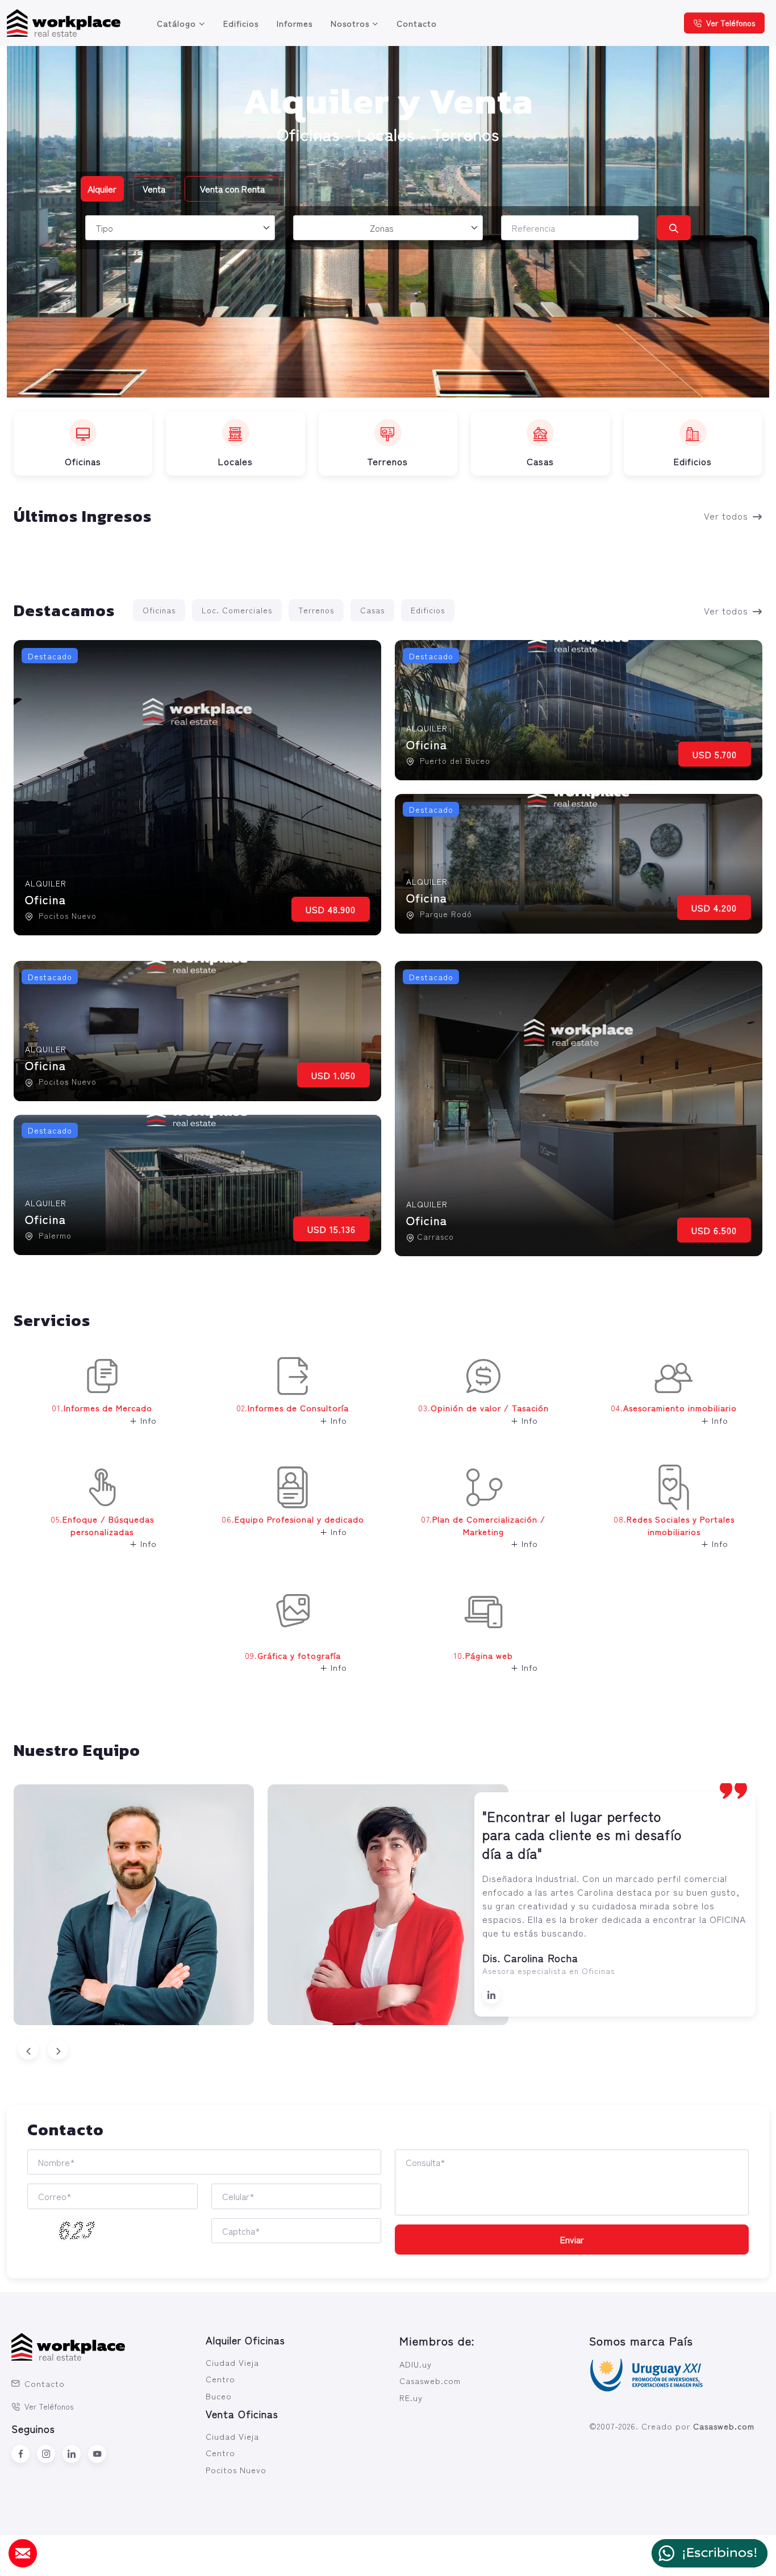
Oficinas (159, 610)
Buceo (219, 2396)
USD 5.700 (715, 754)
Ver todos (726, 516)
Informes (295, 23)
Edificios (241, 23)
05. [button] (104, 1531)
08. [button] (674, 1531)
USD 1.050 (333, 1075)
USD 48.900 (331, 909)
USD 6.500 (714, 1230)
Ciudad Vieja (232, 2362)
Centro (220, 2379)
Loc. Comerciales (237, 610)
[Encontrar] (673, 228)
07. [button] (483, 1531)
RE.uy (411, 2397)
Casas (372, 610)
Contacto (417, 23)
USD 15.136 (331, 1229)
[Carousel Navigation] (388, 2050)
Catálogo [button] (176, 23)
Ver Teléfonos (731, 23)
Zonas (382, 228)
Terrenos (316, 610)
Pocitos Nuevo (236, 2470)
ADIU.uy (416, 2364)
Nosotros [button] (350, 23)
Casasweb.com (430, 2380)
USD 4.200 (714, 908)
